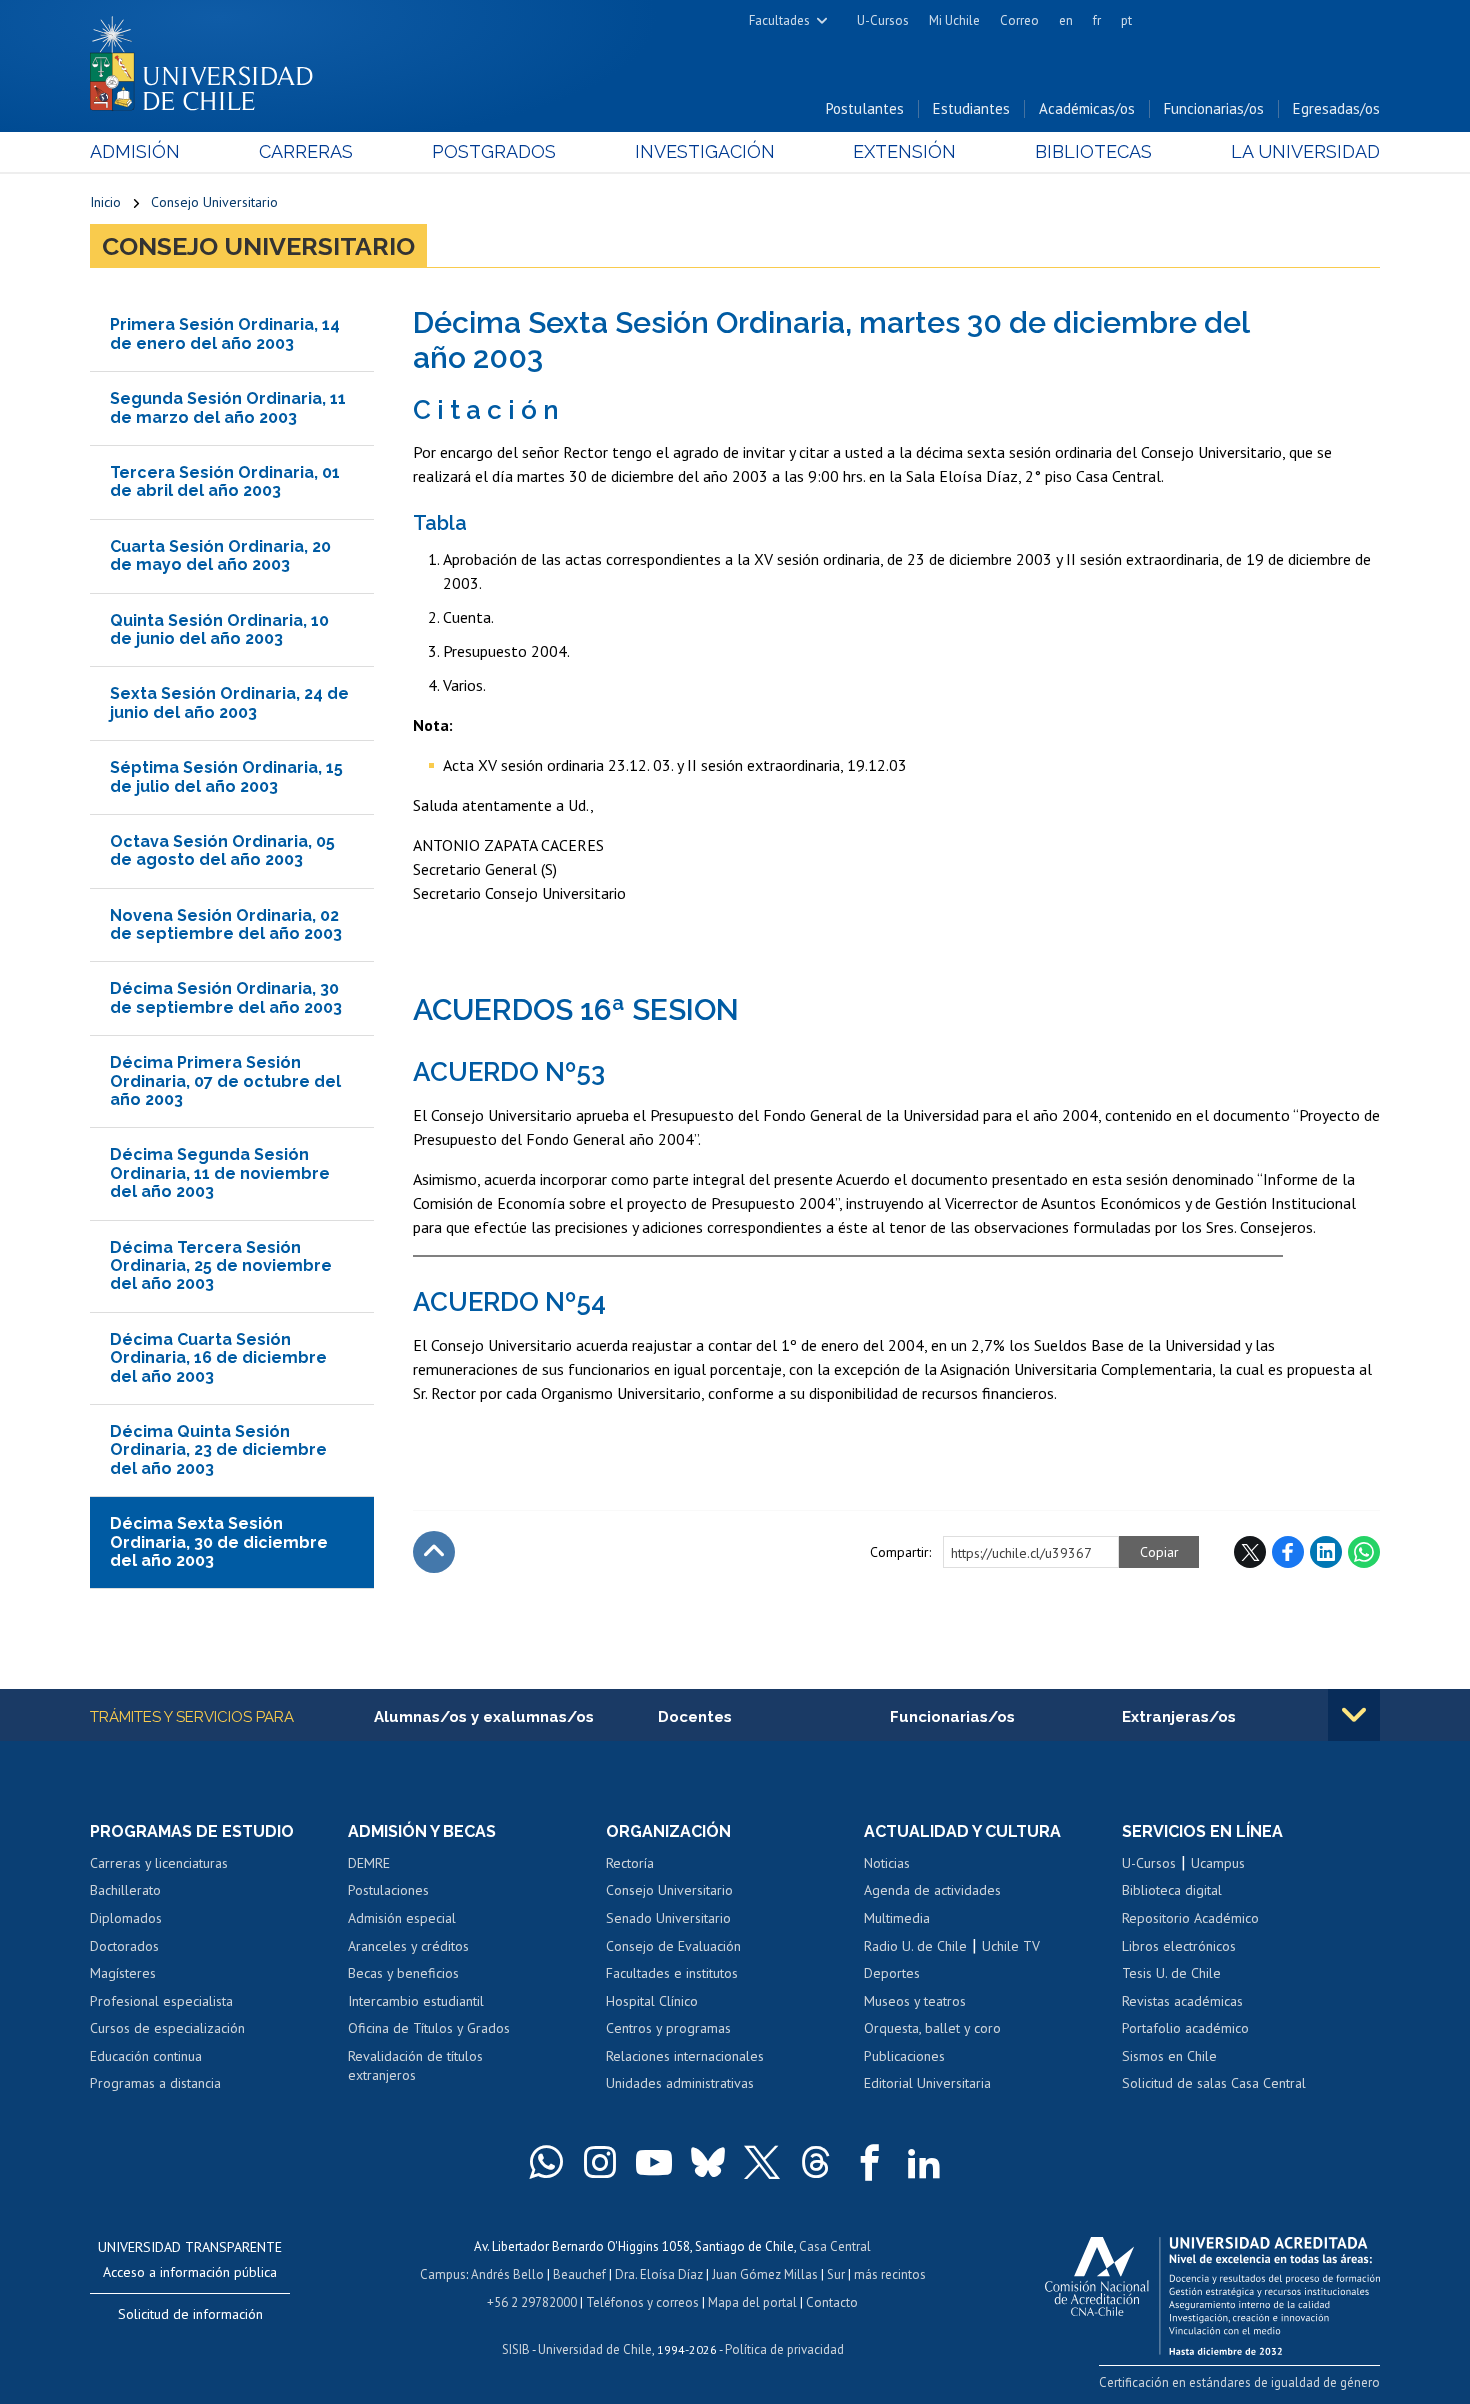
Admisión (135, 151)
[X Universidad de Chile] (762, 2162)
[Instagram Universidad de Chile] (600, 2162)
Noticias (887, 1863)
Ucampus (1218, 1863)
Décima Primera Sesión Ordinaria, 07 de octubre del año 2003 (225, 1081)
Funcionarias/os (1214, 108)
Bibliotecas (1093, 151)
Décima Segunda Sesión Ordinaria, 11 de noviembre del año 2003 (220, 1173)
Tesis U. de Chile (1171, 1973)
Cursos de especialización (167, 2028)
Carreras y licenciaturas (159, 1863)
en (1066, 20)
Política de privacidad (784, 2349)
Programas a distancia (155, 2083)
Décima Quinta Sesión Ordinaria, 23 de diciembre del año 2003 (218, 1450)
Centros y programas (668, 2028)
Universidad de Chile (595, 2349)
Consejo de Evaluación (673, 1946)
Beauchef (579, 2274)
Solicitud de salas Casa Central (1214, 2083)
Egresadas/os (1336, 108)
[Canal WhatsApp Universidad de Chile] (546, 2162)
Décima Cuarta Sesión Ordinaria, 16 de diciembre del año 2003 (218, 1358)
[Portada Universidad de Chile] (209, 59)
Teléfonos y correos (642, 2302)
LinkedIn (1326, 1552)
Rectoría (630, 1863)
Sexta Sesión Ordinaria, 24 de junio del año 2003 (229, 702)
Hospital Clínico (652, 2001)
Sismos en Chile (1169, 2056)
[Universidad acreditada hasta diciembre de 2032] (1212, 2291)
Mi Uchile (954, 20)
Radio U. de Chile (915, 1946)
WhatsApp (1364, 1552)
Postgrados (494, 151)
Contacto (832, 2302)
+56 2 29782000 (532, 2302)
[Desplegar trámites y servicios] (1354, 1715)
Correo (1019, 20)
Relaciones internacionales (685, 2056)
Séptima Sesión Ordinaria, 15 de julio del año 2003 (226, 776)
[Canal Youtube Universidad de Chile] (654, 2162)
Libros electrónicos (1179, 1946)
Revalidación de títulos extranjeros (415, 2066)
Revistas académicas (1182, 2001)
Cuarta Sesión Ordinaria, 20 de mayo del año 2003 (220, 555)
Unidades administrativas (680, 2083)
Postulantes (865, 108)
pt (1126, 20)
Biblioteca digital (1172, 1890)
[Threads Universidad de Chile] (816, 2162)
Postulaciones (388, 1890)
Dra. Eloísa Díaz (659, 2274)
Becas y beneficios (403, 1973)
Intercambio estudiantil (416, 2001)
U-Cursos (883, 20)
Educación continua (146, 2056)
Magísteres (123, 1973)
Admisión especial (402, 1918)
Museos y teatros (915, 2001)
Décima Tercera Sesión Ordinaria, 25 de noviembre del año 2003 (221, 1266)
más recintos (890, 2274)
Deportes (892, 1973)
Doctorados (124, 1946)
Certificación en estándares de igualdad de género (1239, 2382)
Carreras (306, 151)
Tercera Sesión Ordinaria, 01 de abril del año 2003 (225, 481)
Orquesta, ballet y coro (932, 2028)
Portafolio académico (1185, 2028)
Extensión (904, 151)
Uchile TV (1011, 1946)
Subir (434, 1552)
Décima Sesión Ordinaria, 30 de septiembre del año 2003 (226, 997)
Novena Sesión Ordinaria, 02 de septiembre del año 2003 (226, 924)
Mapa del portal (752, 2302)
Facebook (1288, 1552)
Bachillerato (125, 1890)
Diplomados (126, 1918)
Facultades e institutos (672, 1973)
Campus (443, 2274)
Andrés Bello (507, 2274)
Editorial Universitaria (927, 2083)
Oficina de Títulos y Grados (429, 2028)
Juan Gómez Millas (765, 2274)
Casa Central (835, 2246)
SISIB (516, 2349)
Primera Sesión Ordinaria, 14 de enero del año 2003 (225, 333)
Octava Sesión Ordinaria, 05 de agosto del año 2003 (222, 850)
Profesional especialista (161, 2001)
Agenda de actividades (932, 1890)
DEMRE (369, 1863)
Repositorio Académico (1190, 1918)
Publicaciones (904, 2056)
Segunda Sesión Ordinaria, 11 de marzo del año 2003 (228, 407)
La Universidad (1305, 151)
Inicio (105, 202)
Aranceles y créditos (408, 1946)
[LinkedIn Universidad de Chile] (924, 2162)
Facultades (779, 20)
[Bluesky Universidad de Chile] (708, 2162)
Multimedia (897, 1918)
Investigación (705, 151)
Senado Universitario (668, 1918)
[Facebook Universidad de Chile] (870, 2162)
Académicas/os (1087, 108)
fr (1097, 20)
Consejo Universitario (214, 202)
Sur (836, 2274)
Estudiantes (971, 108)
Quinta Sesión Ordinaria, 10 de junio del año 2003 (219, 629)
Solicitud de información (190, 2314)
